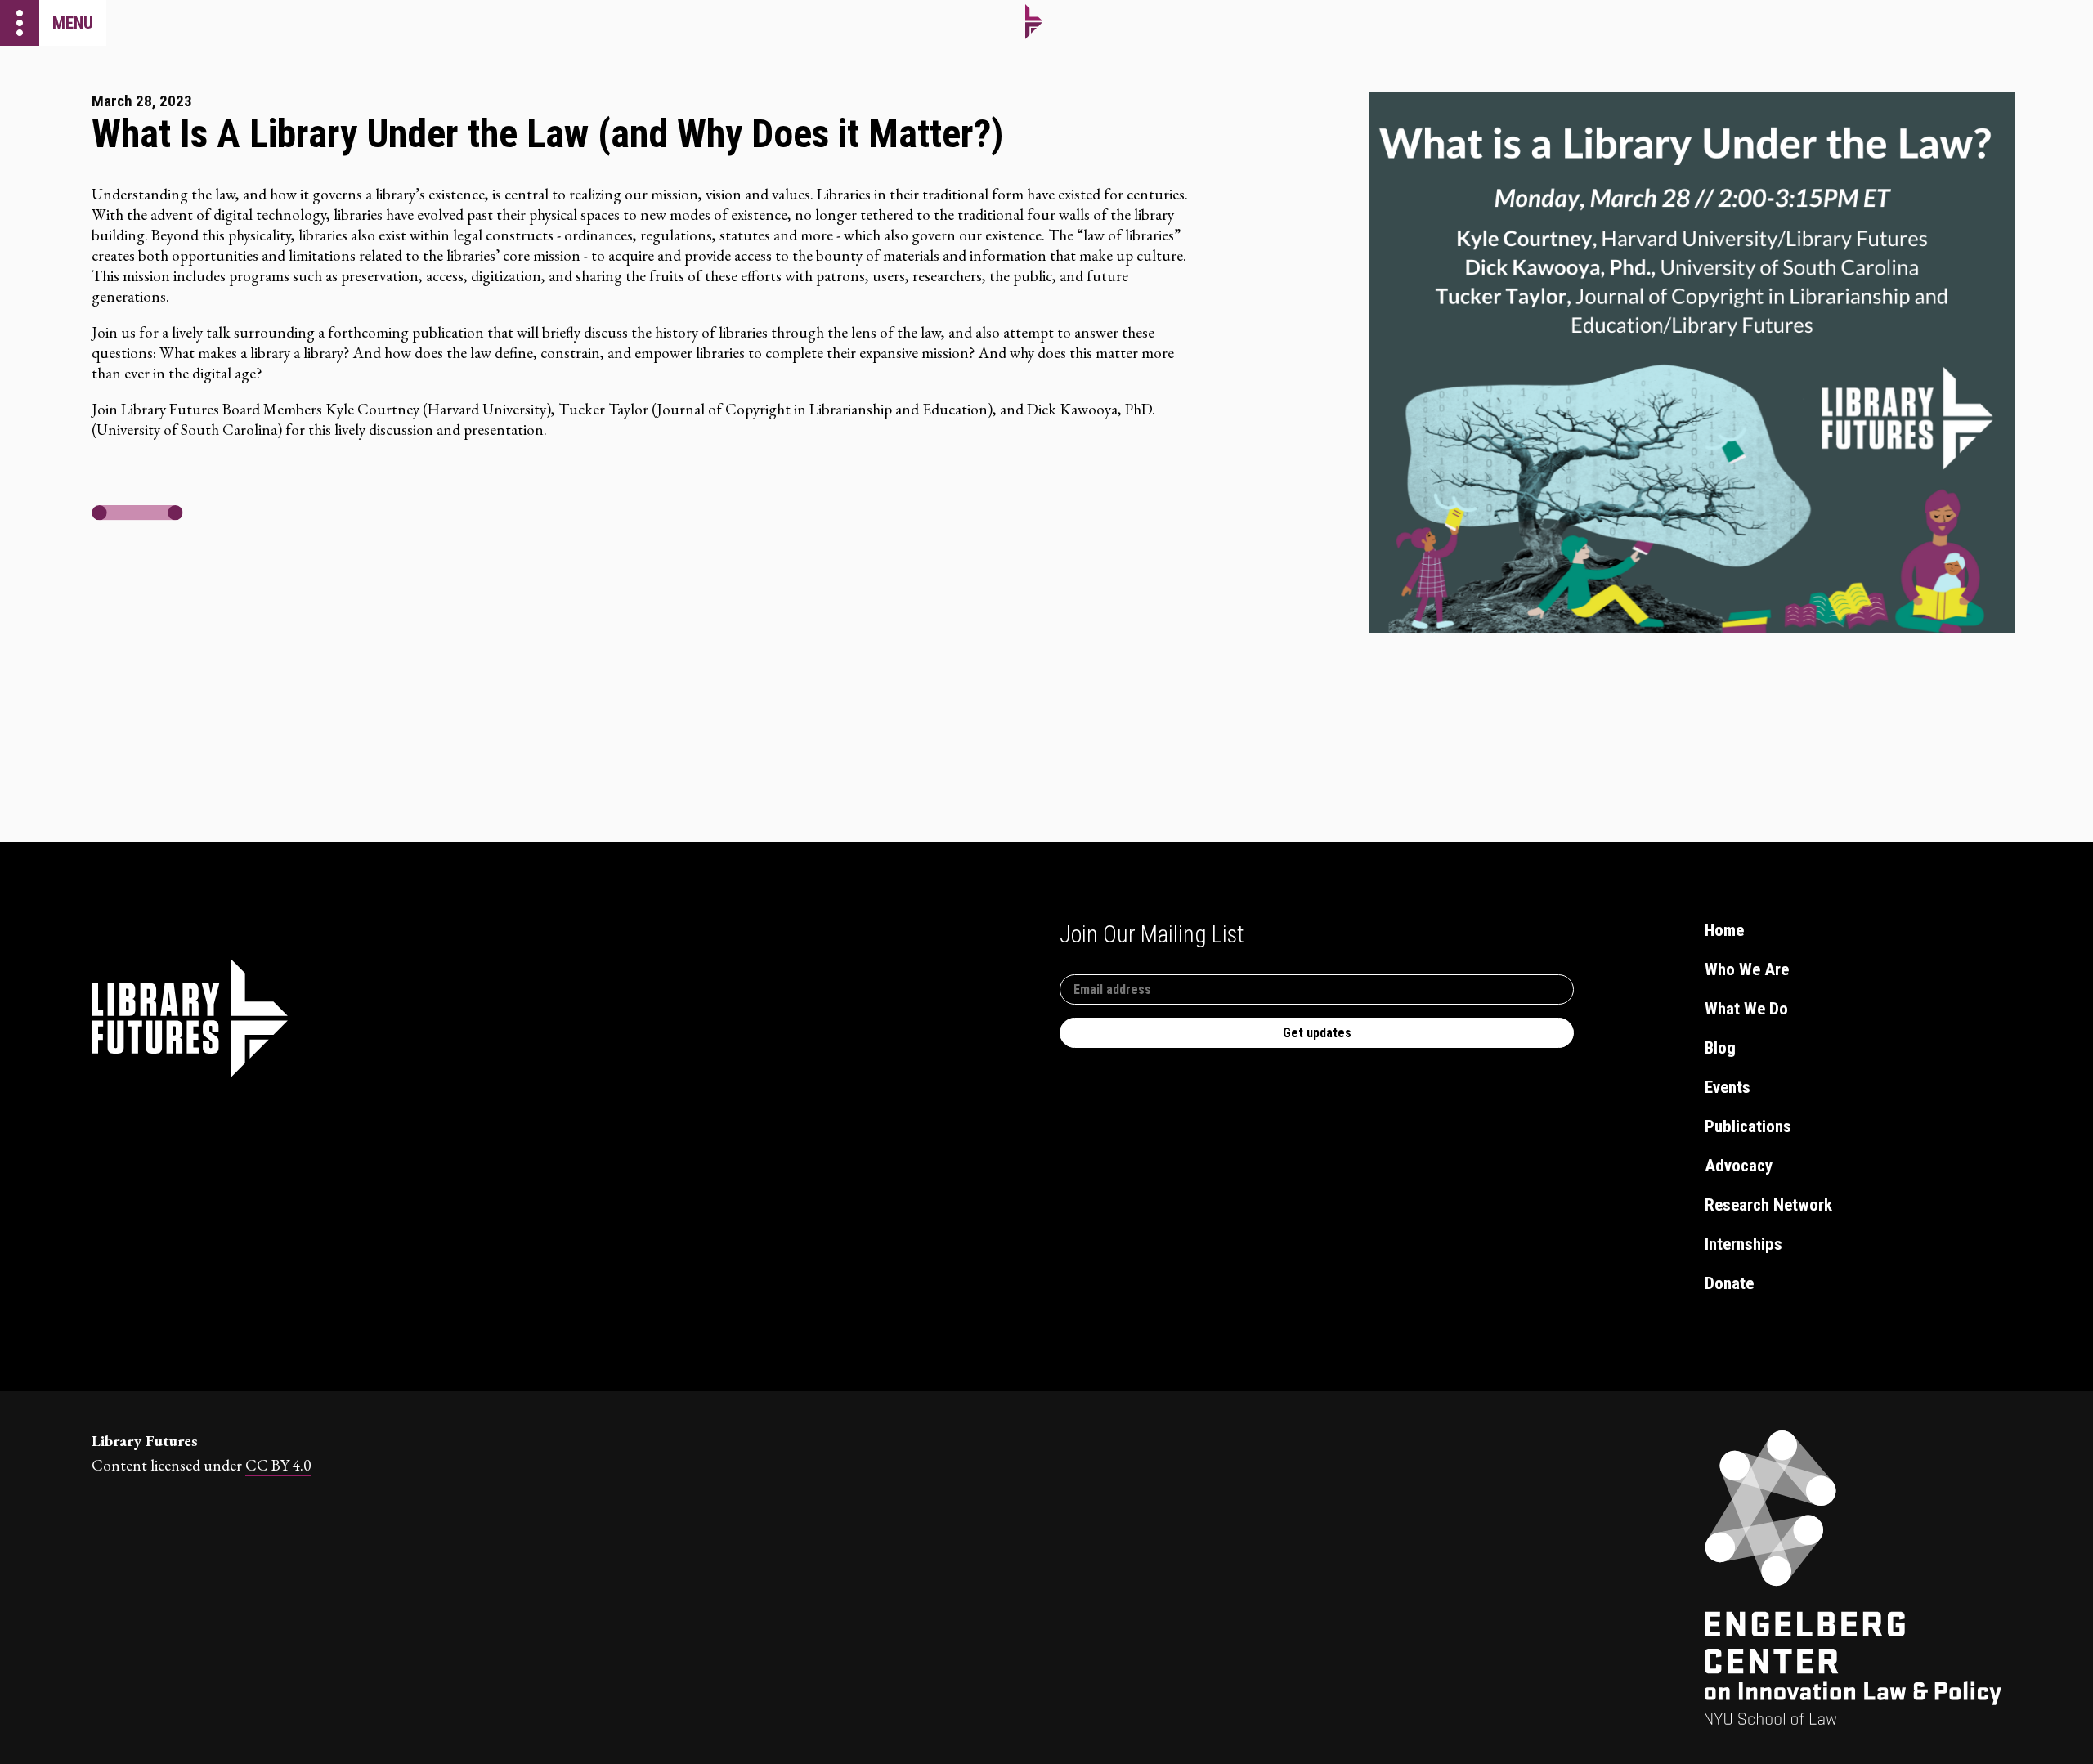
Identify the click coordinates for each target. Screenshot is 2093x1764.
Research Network (1768, 1205)
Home (1724, 930)
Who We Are (1747, 969)
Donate (1729, 1283)
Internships (1743, 1244)
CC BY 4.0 (278, 1465)
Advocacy (1739, 1166)
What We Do (1746, 1009)
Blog (1720, 1048)
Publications (1748, 1126)
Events (1728, 1087)
